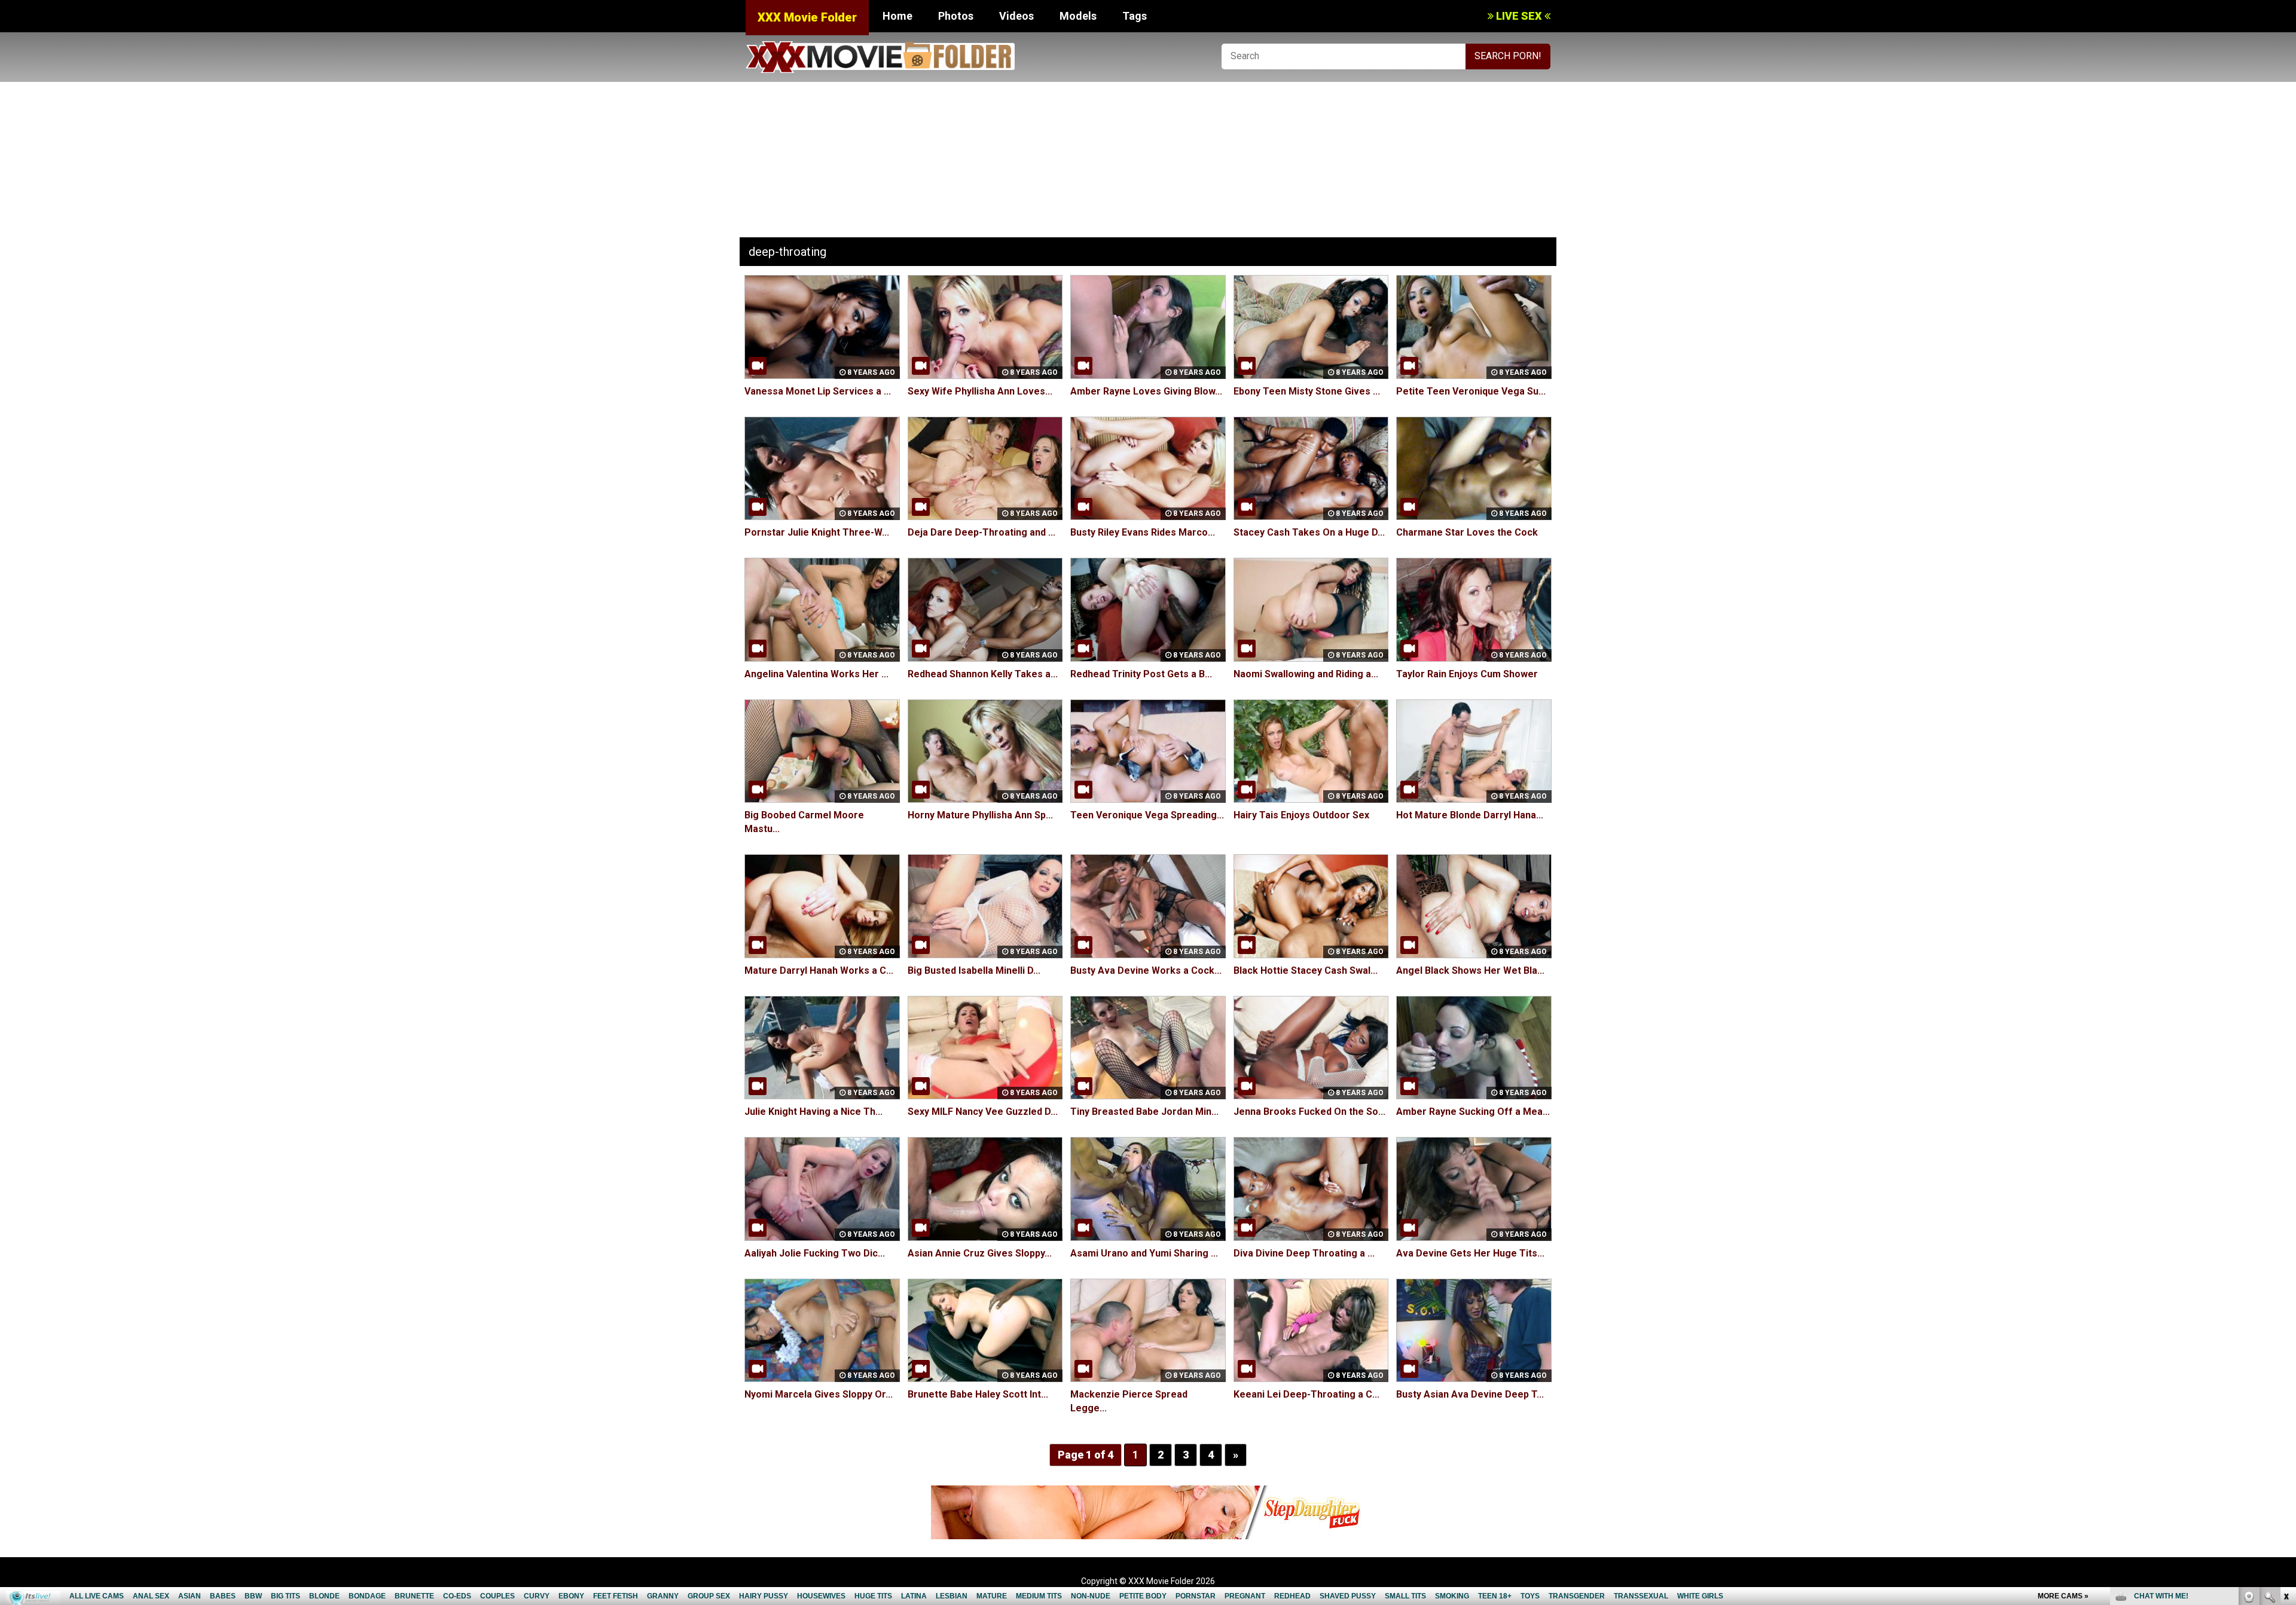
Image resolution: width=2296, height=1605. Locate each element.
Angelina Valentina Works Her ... (816, 674)
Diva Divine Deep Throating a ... (1304, 1253)
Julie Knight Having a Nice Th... (813, 1112)
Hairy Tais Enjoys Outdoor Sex (1301, 815)
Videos (1016, 16)
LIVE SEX (1519, 16)
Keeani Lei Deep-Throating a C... (1306, 1394)
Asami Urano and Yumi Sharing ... (1144, 1253)
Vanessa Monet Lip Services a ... (818, 391)
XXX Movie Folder (807, 17)
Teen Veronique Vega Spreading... (1147, 815)
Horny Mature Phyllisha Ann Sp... (980, 815)
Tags (1135, 16)
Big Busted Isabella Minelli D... (974, 970)
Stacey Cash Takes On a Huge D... (1309, 532)
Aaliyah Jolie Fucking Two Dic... (815, 1253)
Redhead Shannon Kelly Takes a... (983, 674)
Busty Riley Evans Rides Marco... (1143, 532)
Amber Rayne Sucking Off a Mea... (1473, 1112)
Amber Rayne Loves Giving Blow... (1146, 391)
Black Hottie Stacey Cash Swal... (1306, 970)
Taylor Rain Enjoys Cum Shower (1467, 674)
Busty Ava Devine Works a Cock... (1146, 970)
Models (1078, 16)
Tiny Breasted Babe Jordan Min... (1144, 1112)
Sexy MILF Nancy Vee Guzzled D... (983, 1112)
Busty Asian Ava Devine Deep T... (1470, 1394)
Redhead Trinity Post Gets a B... (1141, 674)
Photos (956, 16)
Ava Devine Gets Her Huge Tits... (1470, 1253)
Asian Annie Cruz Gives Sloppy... (980, 1253)
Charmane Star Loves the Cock (1467, 532)
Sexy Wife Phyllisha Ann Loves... (980, 391)
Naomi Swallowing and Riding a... (1306, 674)
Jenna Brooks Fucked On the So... (1309, 1112)
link (2286, 1418)
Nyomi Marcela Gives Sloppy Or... (819, 1394)
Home (897, 16)
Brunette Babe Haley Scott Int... (978, 1394)
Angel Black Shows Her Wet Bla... (1470, 970)
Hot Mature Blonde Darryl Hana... (1470, 815)
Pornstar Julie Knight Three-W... (817, 532)
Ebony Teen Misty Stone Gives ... (1307, 391)
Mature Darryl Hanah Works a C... (819, 970)
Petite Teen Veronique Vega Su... (1471, 391)
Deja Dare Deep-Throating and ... (981, 532)
